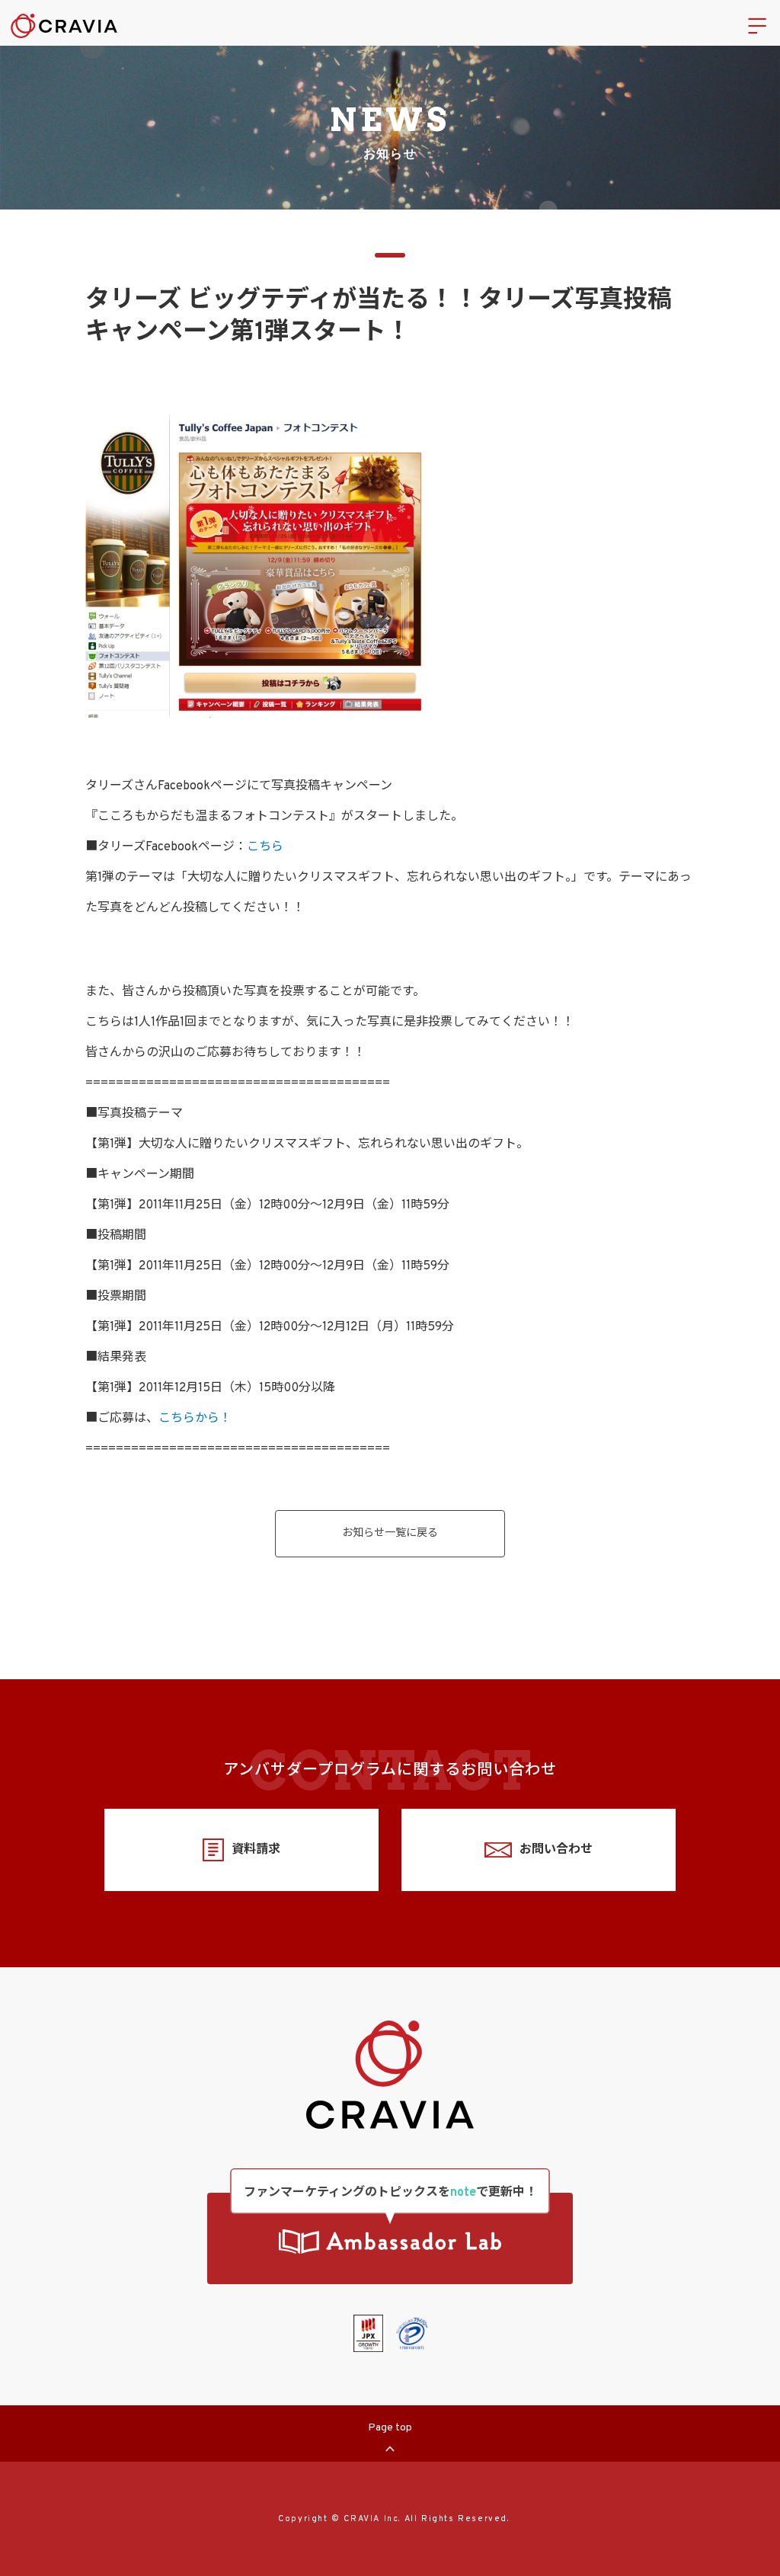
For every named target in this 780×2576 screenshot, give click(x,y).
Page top (390, 2428)
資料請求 (256, 1850)
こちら (265, 847)
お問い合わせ (556, 1850)
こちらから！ (195, 1419)
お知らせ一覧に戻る (390, 1533)
